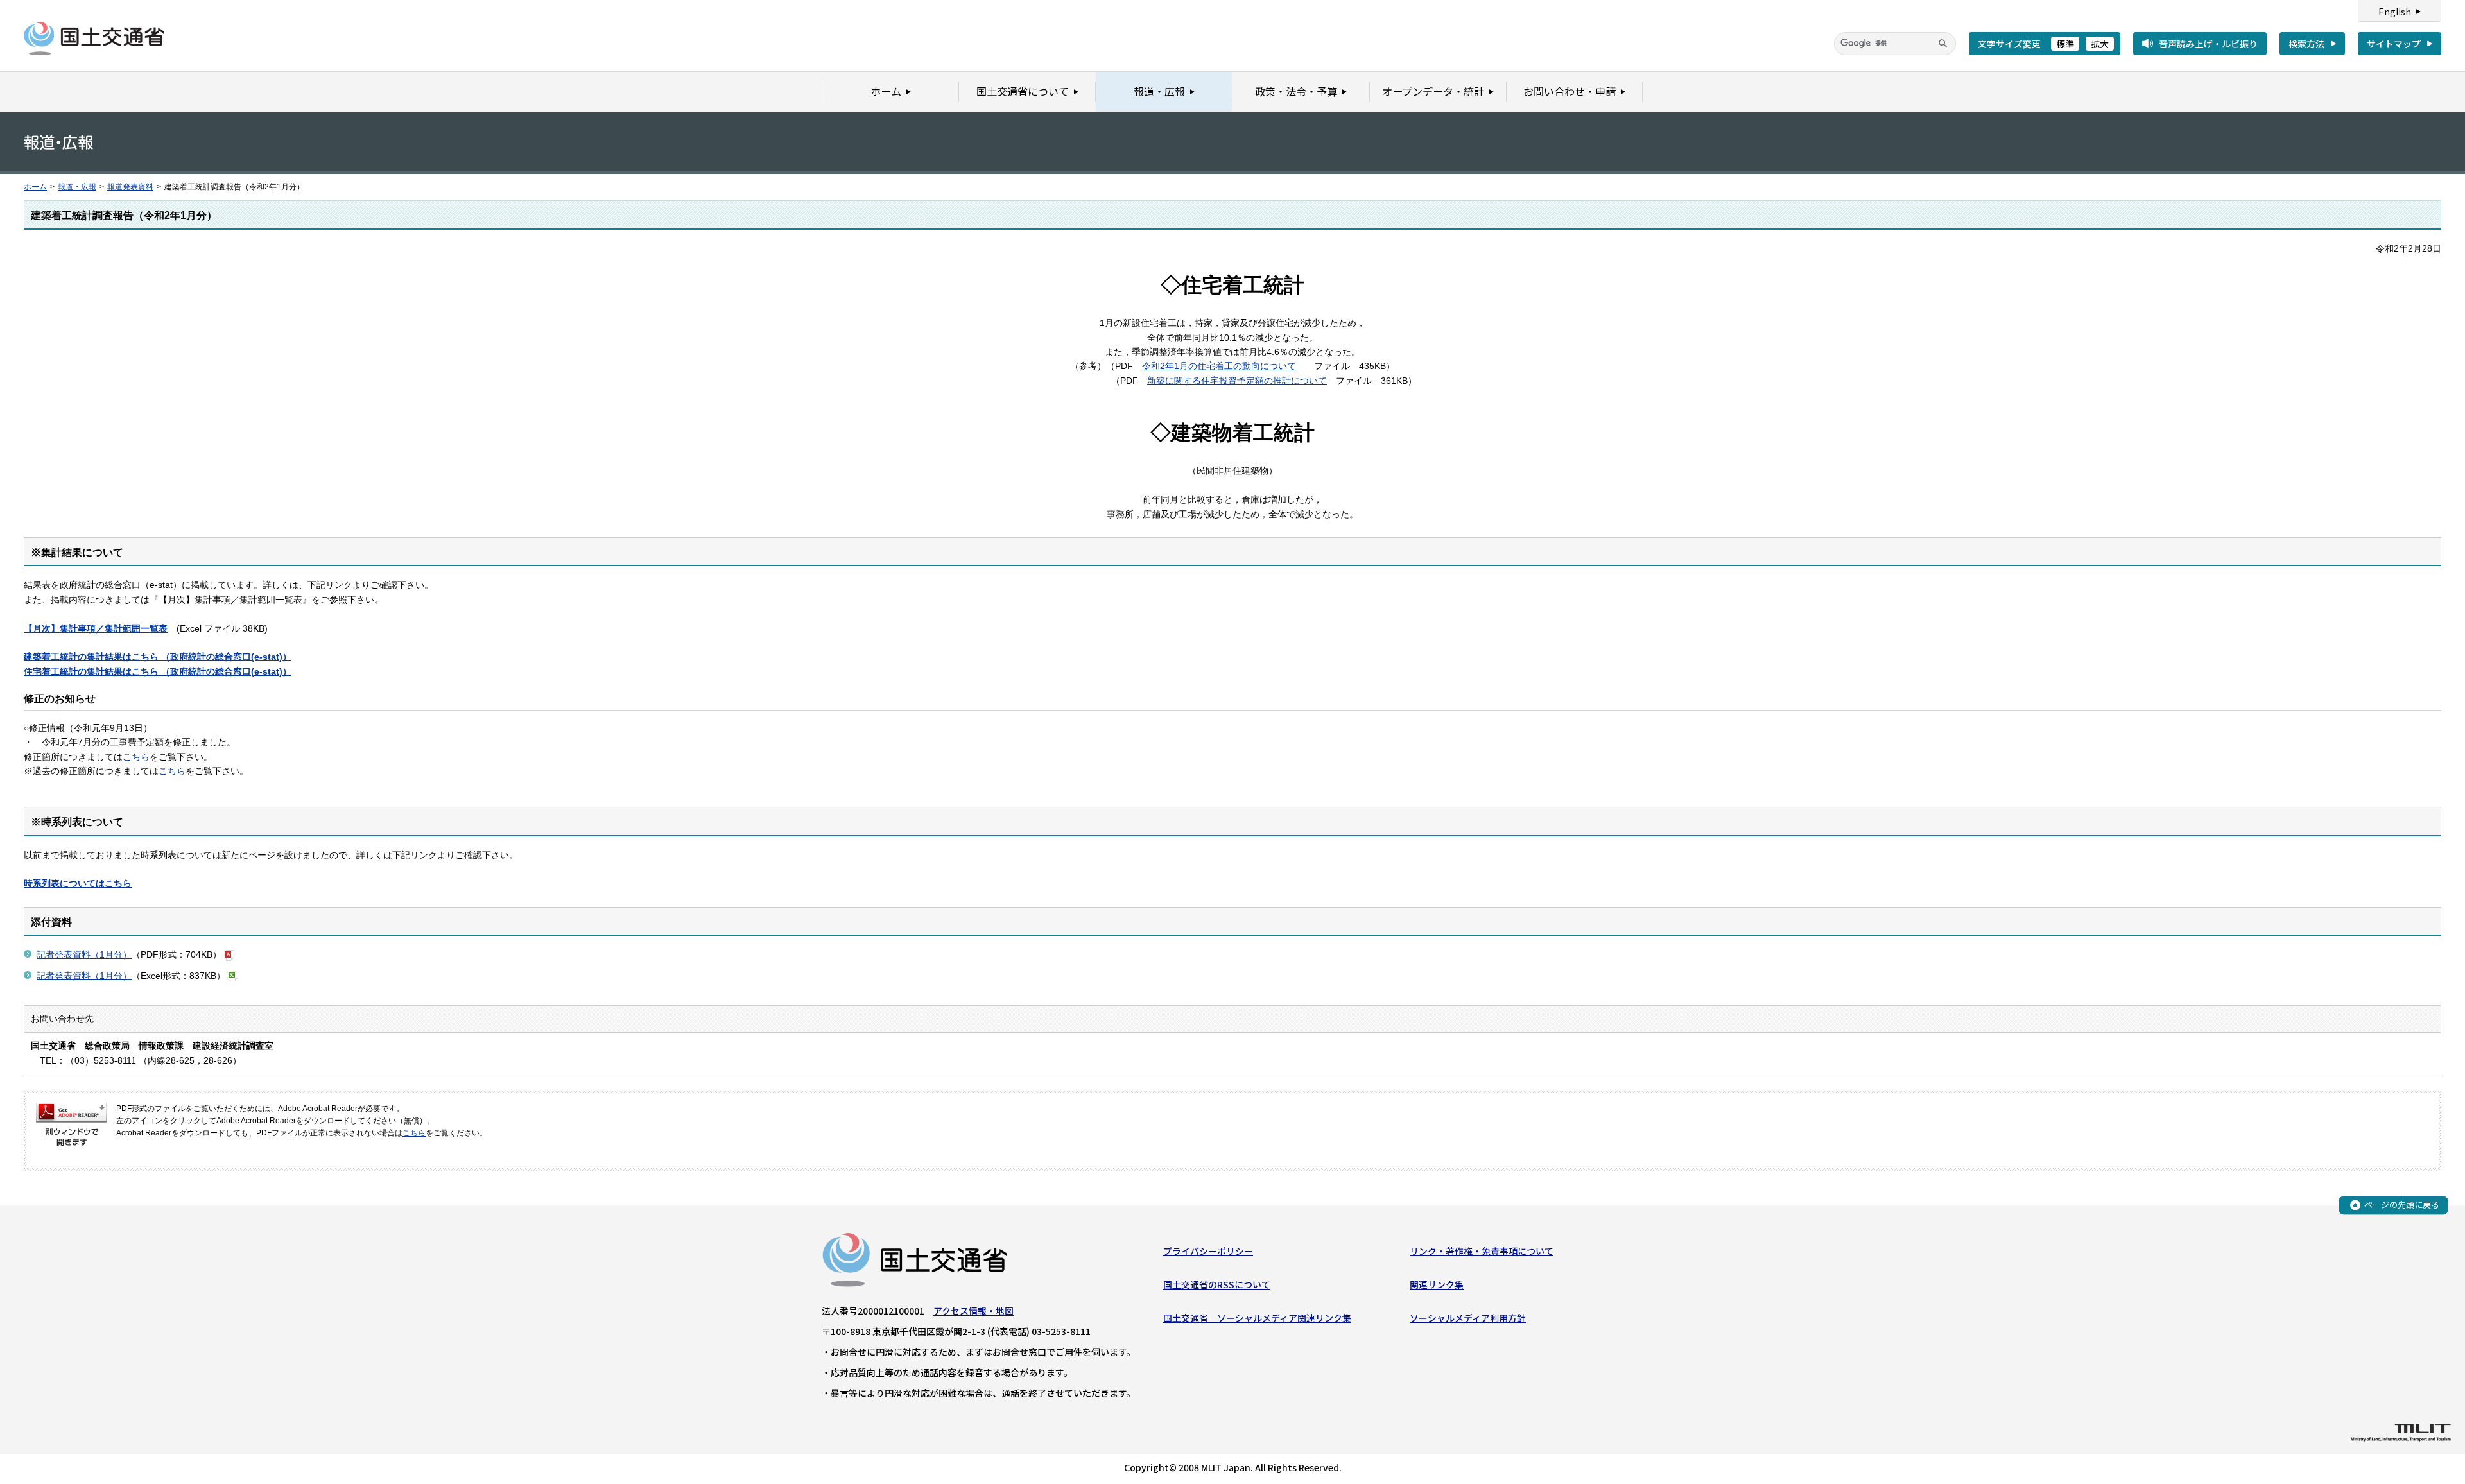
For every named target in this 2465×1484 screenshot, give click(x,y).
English (2395, 12)
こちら (136, 757)
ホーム (35, 187)
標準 (2065, 44)
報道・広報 (77, 187)
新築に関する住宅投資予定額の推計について (1237, 381)
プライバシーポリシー (1208, 1251)
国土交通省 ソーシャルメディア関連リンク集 (1257, 1318)
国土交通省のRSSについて (1217, 1284)
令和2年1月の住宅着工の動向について (1219, 366)
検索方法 (2306, 44)
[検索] (1943, 44)
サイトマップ (2394, 44)
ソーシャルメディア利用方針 (1468, 1318)
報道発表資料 (130, 187)
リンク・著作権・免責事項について (1482, 1251)
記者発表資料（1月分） (84, 954)
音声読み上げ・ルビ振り (2208, 44)
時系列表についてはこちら (78, 883)
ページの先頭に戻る (2402, 1204)
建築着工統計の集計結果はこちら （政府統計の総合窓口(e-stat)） (158, 657)
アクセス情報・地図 (973, 1311)
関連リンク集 (1437, 1284)
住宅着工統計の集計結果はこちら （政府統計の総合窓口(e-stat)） (158, 671)
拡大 (2100, 44)
